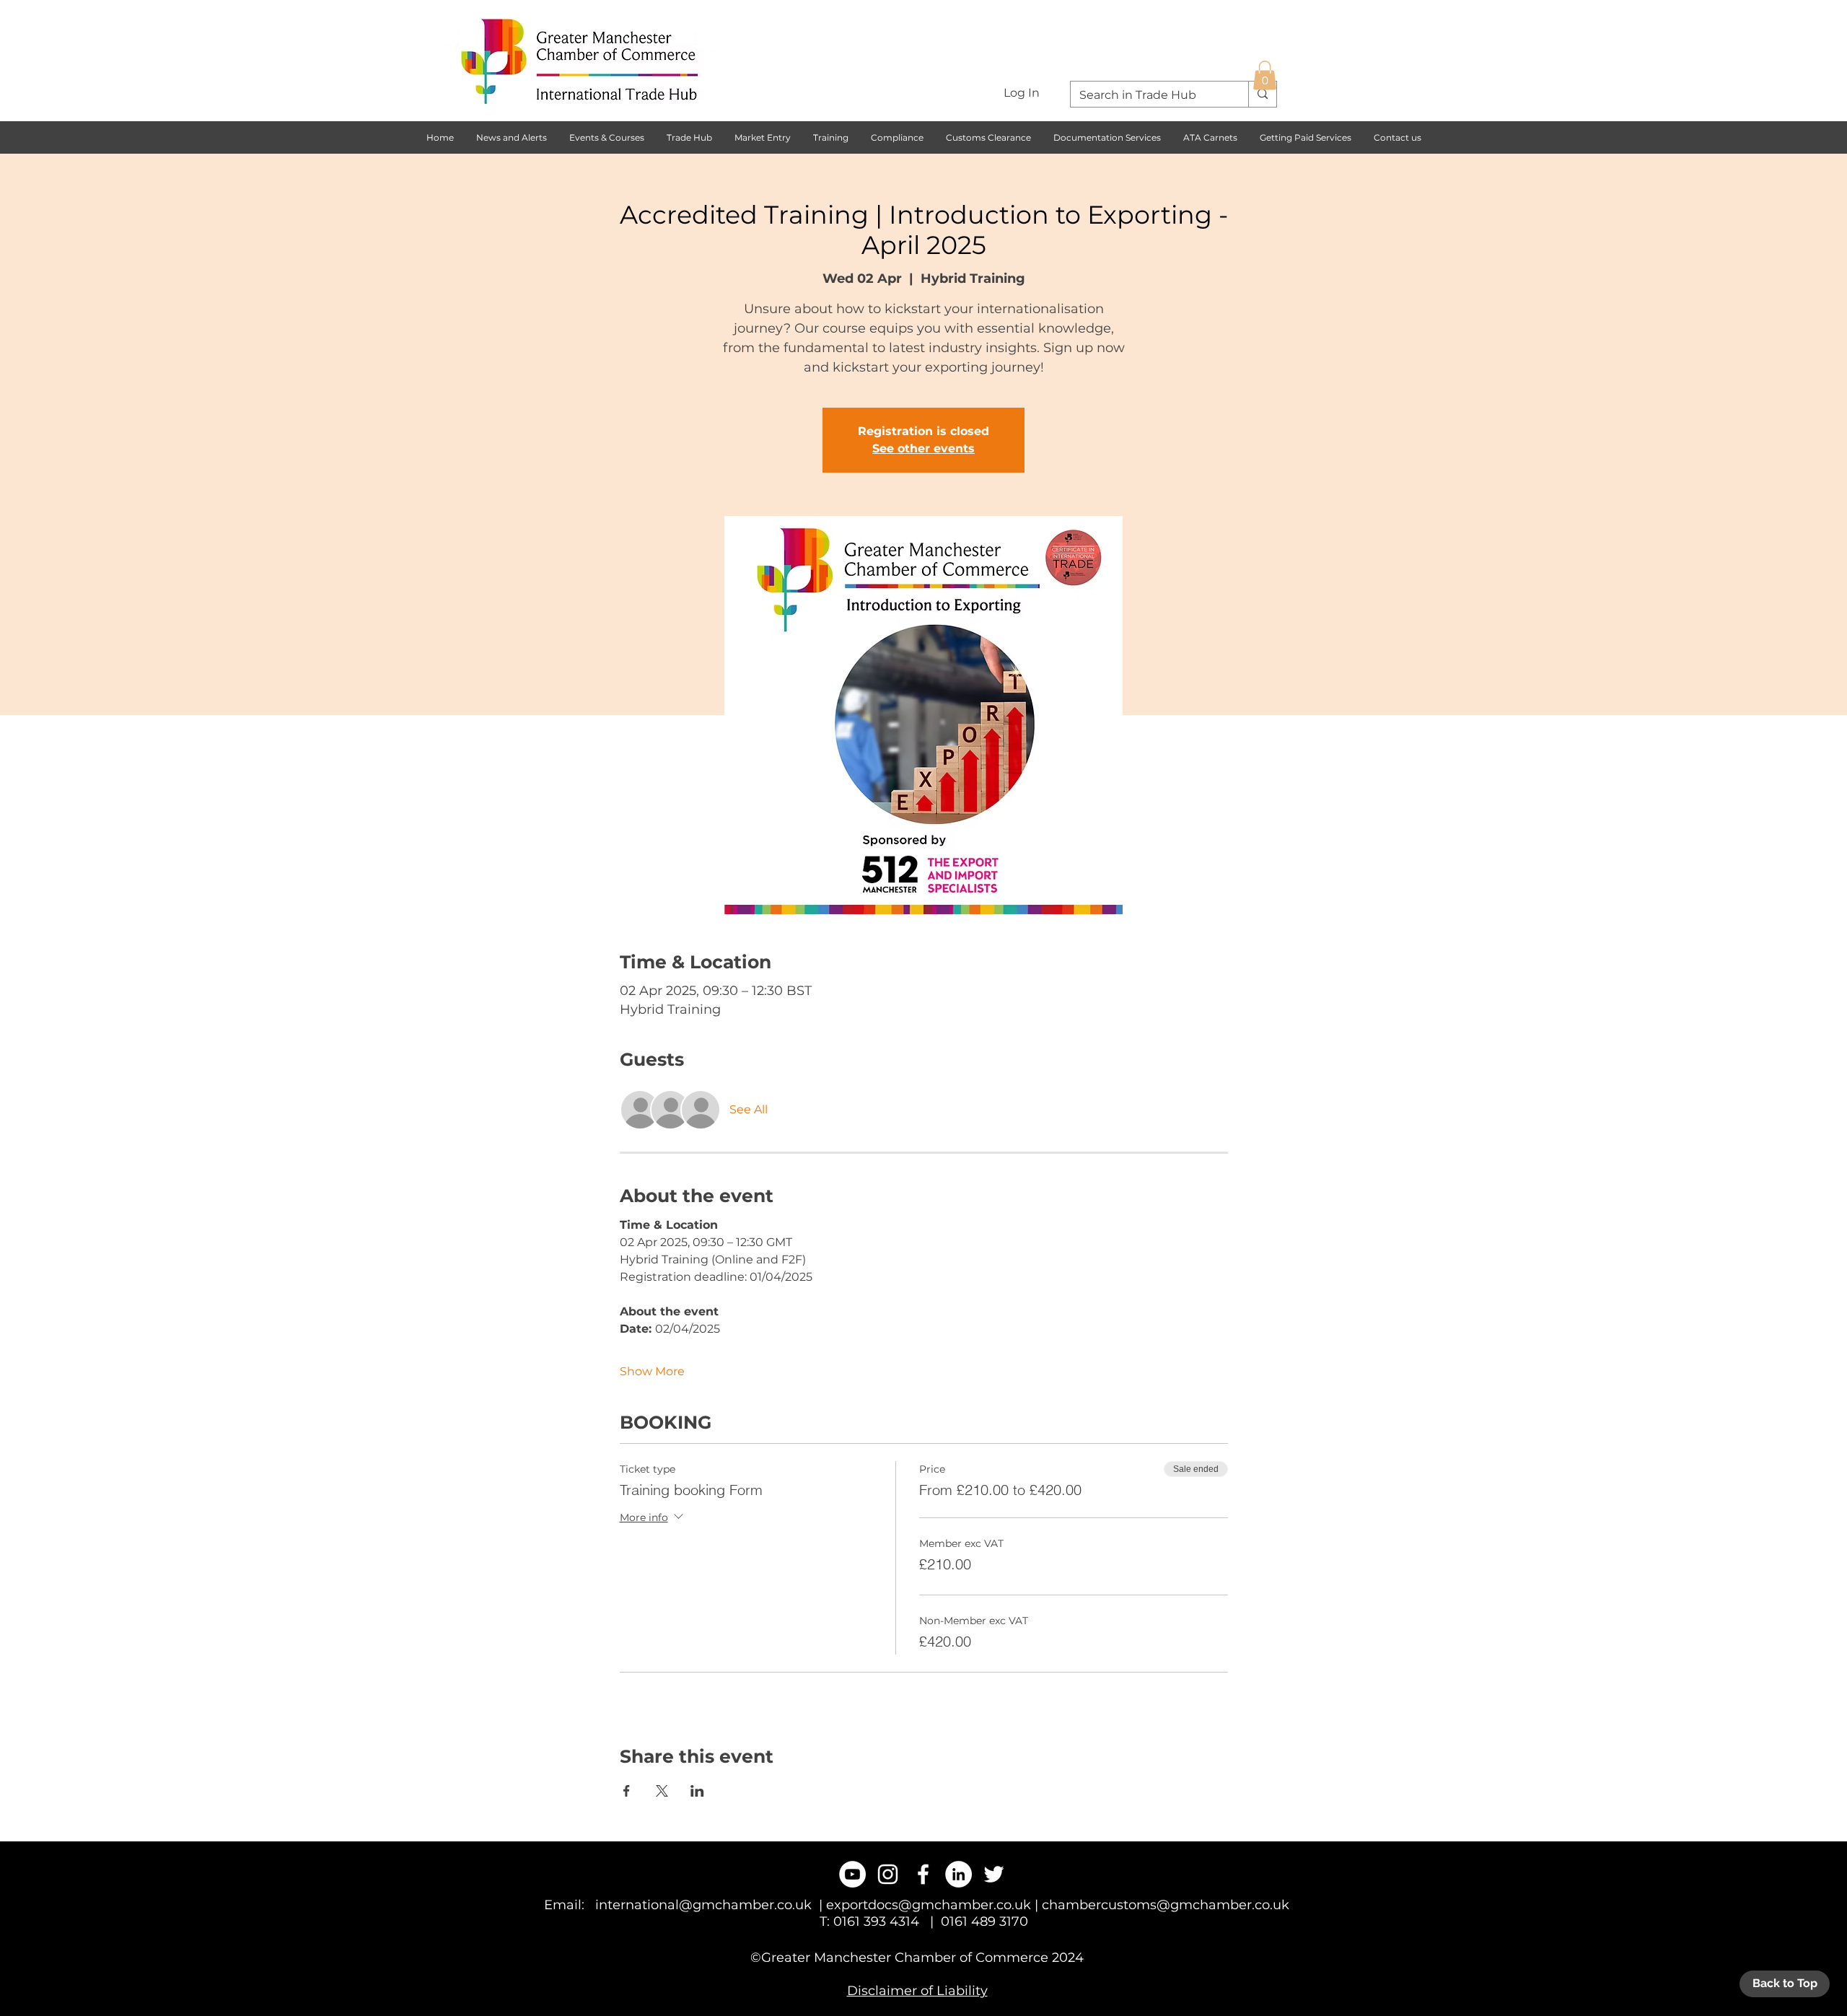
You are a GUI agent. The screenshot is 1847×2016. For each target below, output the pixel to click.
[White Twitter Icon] (994, 1874)
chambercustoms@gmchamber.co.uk (1166, 1905)
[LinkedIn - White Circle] (958, 1874)
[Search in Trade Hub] (1262, 94)
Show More (652, 1371)
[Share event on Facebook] (627, 1791)
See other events (923, 448)
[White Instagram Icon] (888, 1874)
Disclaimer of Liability (917, 1991)
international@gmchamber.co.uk (703, 1905)
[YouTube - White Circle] (852, 1874)
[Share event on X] (662, 1791)
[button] (1265, 75)
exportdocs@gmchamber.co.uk (929, 1905)
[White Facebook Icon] (923, 1874)
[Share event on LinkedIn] (697, 1791)
